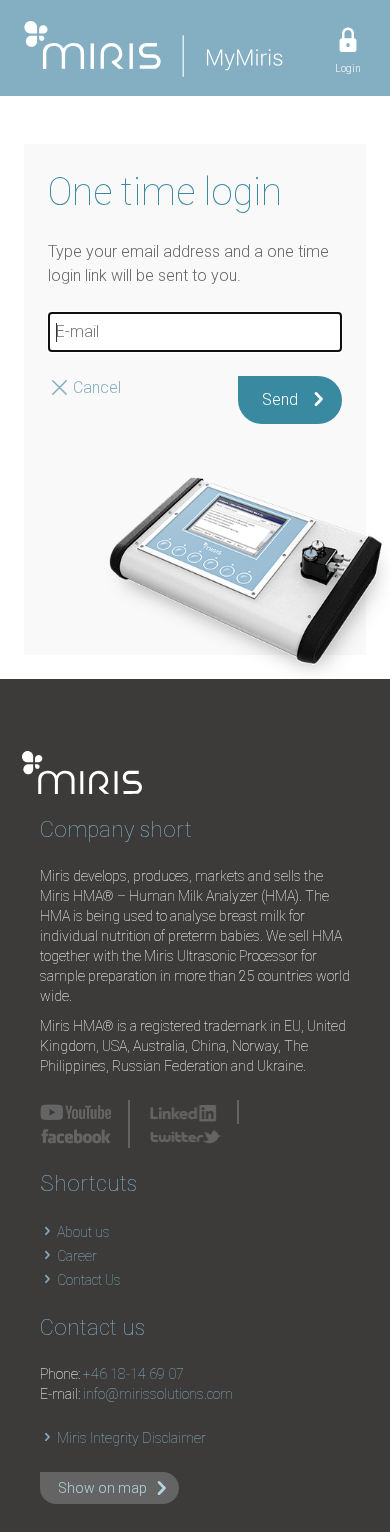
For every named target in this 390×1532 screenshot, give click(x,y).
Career (75, 1256)
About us (82, 1232)
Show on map (102, 1488)
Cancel (97, 387)
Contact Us (87, 1280)
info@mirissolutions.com (158, 1394)
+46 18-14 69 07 (133, 1374)
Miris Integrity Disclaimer (130, 1438)
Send (280, 399)
